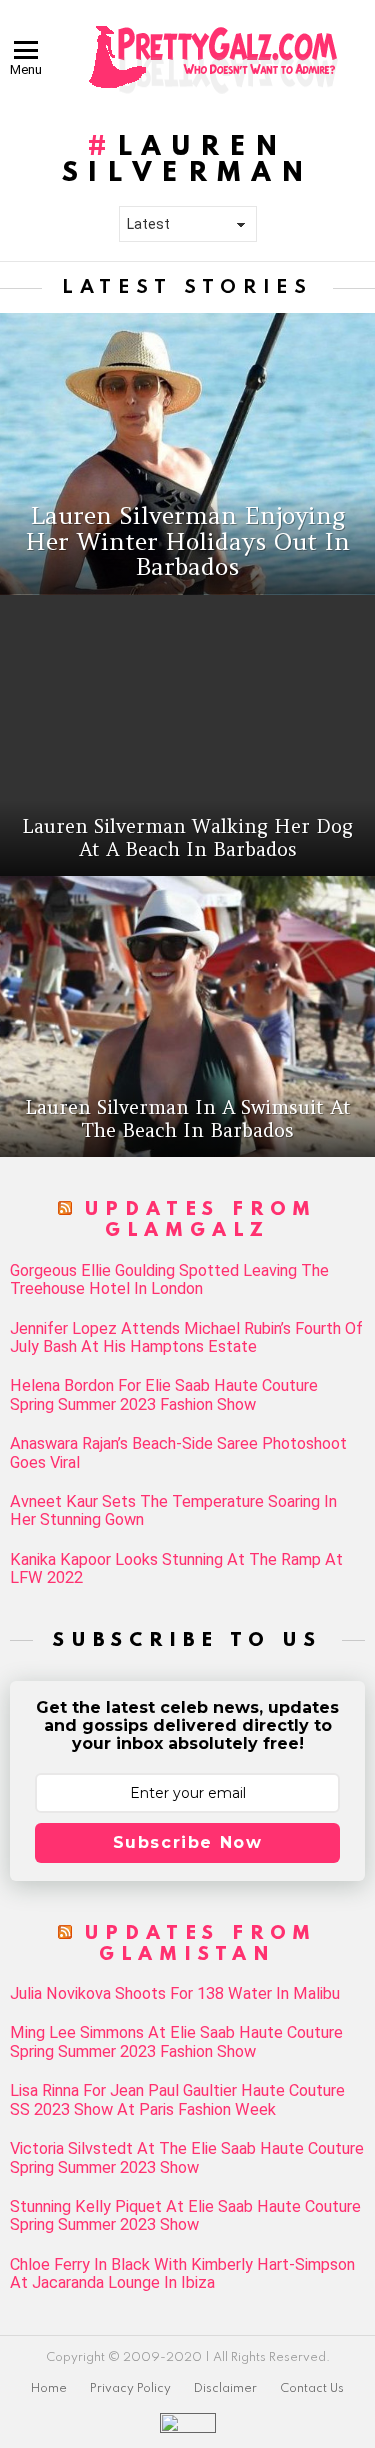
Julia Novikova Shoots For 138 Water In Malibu (175, 1994)
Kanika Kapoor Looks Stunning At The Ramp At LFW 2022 (176, 1569)
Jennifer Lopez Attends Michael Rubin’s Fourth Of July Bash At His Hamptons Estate (186, 1338)
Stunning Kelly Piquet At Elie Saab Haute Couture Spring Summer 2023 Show (185, 2216)
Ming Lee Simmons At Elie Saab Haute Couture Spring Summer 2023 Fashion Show (176, 2042)
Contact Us (312, 2389)
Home (49, 2389)
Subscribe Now (188, 1842)
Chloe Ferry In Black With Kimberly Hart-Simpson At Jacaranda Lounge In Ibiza (182, 2274)
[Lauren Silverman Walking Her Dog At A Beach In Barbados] (187, 735)
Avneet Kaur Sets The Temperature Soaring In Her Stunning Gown (173, 1511)
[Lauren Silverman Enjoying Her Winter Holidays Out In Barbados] (187, 453)
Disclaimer (225, 2389)
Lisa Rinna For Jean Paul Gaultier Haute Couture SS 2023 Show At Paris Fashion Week (177, 2100)
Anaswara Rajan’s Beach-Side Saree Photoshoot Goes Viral (178, 1453)
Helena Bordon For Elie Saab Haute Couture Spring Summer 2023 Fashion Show (164, 1395)
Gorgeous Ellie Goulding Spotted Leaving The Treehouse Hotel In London (169, 1280)
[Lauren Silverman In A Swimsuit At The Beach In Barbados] (187, 1016)
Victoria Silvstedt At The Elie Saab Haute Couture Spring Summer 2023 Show (187, 2158)
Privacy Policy (130, 2389)
